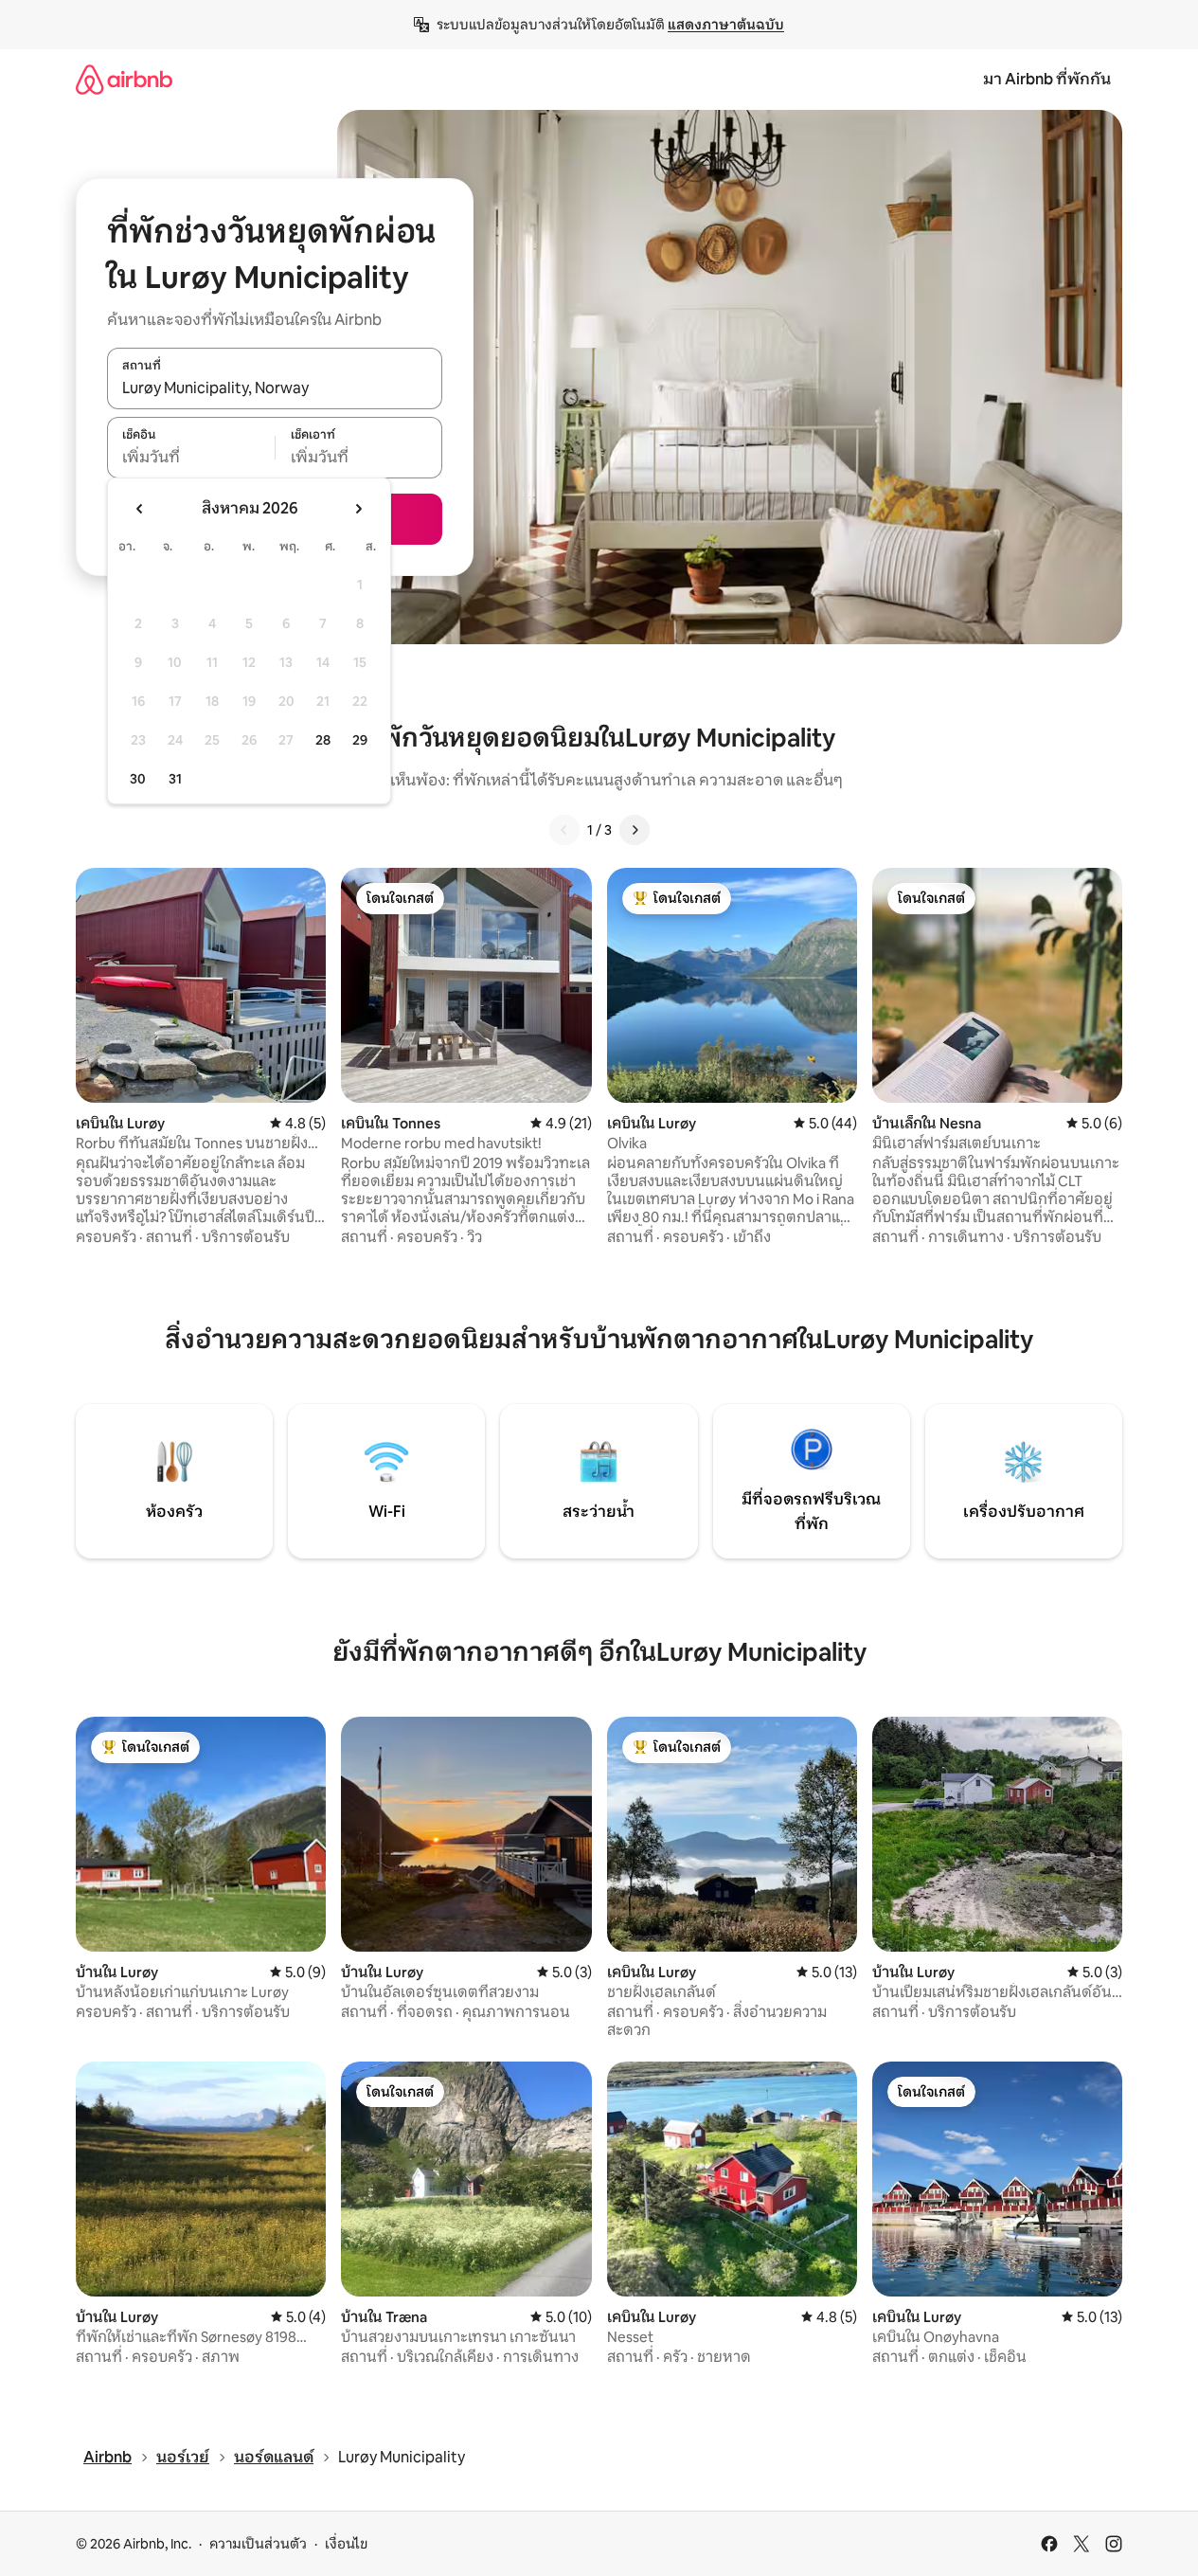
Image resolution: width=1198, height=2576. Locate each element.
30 (138, 779)
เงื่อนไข (346, 2544)
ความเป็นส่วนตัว (258, 2544)
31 (175, 779)
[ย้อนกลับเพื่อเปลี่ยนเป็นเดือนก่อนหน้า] (140, 509)
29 (360, 740)
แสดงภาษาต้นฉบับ (726, 25)
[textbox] (191, 458)
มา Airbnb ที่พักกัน (1047, 79)
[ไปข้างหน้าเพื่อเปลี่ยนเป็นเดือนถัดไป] (358, 509)
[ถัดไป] (635, 830)
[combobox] (275, 388)
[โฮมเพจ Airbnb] (124, 79)
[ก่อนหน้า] (564, 830)
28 (323, 740)
